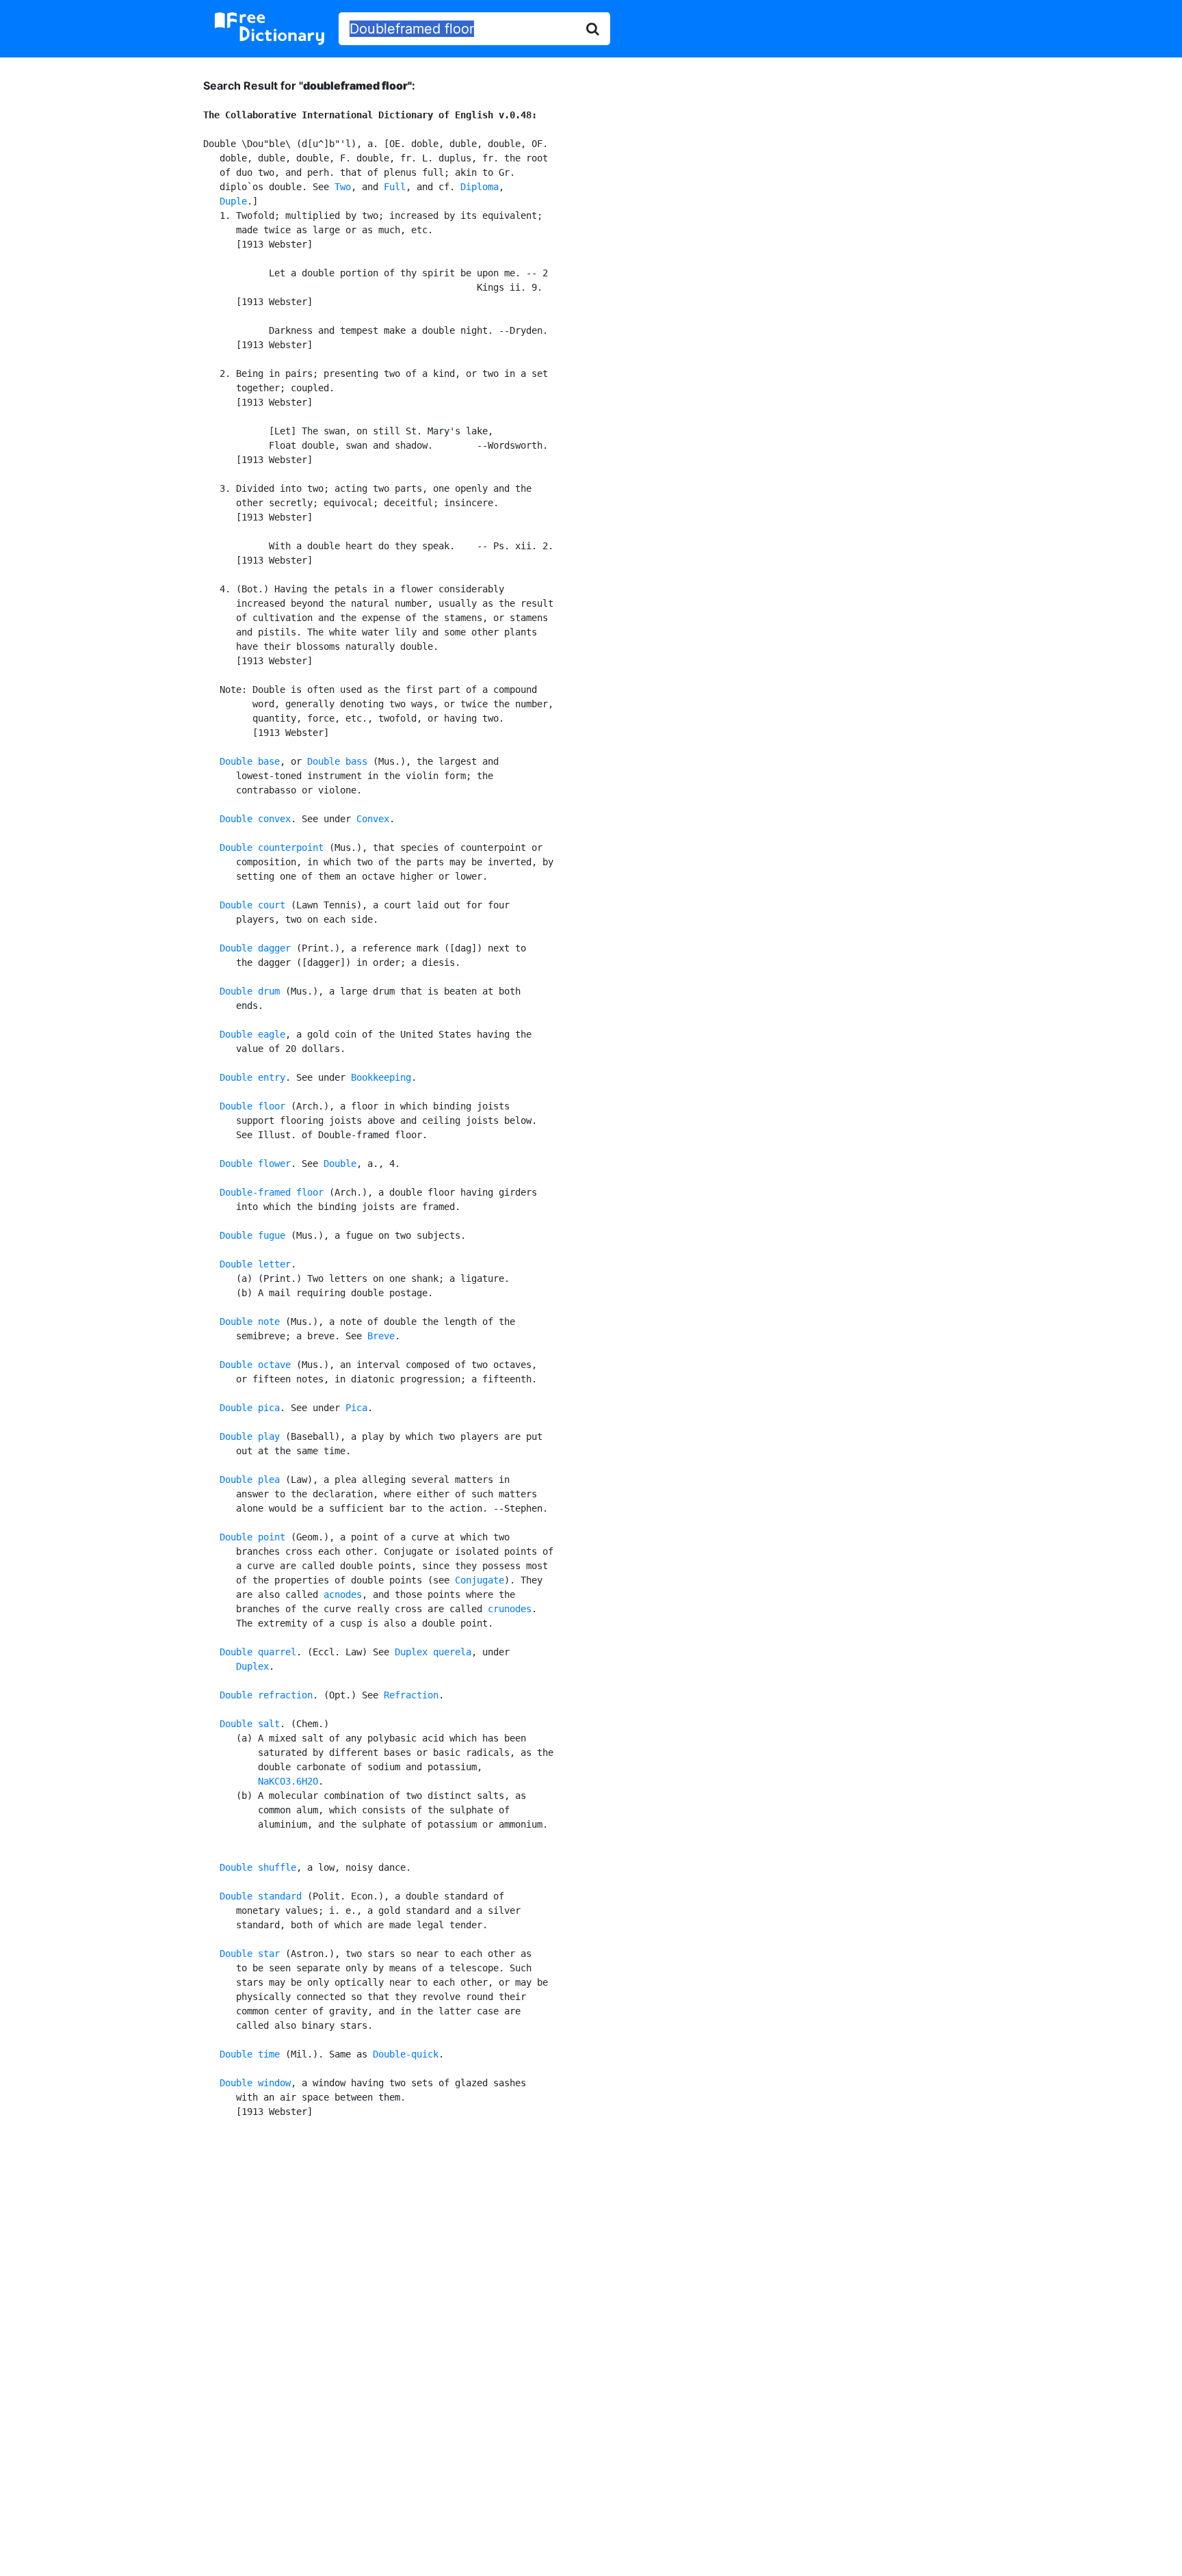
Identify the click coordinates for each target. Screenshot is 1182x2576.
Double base (250, 761)
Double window (255, 2083)
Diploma (480, 187)
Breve (381, 1336)
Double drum (250, 991)
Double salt (250, 1724)
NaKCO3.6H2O (288, 1781)
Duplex (252, 1666)
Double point (252, 1537)
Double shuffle (258, 1867)
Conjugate (480, 1580)
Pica (356, 1408)
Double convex (255, 819)
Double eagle (252, 1034)
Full (395, 187)
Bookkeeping (381, 1077)
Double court (252, 905)
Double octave (255, 1365)
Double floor (252, 1106)
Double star (250, 1954)
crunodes (510, 1609)
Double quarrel (258, 1652)
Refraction (411, 1695)
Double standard (261, 1896)
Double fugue (252, 1235)
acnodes (343, 1594)
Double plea (250, 1480)
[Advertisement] (591, 2242)
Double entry (252, 1077)
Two (343, 187)
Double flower (255, 1164)
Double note (250, 1322)
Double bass (337, 761)
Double (340, 1164)
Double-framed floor (272, 1192)
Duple (233, 201)
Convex (373, 819)
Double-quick (406, 2054)
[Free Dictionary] (270, 29)
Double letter (255, 1264)
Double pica (250, 1408)
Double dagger (255, 948)
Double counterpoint (272, 847)
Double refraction (266, 1695)
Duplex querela (433, 1652)
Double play (250, 1436)
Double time (250, 2054)
